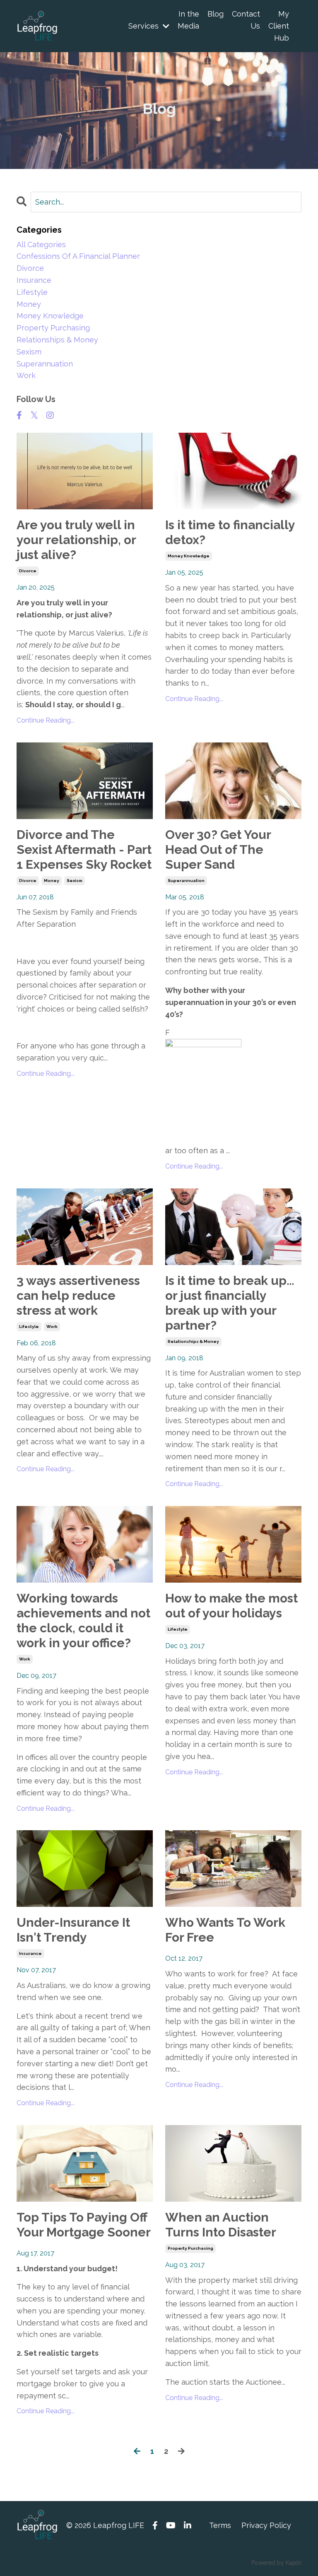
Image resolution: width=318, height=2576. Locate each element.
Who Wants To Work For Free (225, 1930)
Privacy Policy (266, 2525)
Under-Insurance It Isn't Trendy (73, 1930)
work (52, 1327)
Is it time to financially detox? (230, 532)
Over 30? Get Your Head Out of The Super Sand (218, 849)
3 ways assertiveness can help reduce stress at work (78, 1295)
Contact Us (246, 20)
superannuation (186, 881)
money (52, 881)
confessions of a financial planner (78, 256)
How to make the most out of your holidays (231, 1606)
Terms (220, 2525)
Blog (216, 14)
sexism (75, 881)
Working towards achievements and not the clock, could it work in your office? (83, 1621)
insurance (30, 1953)
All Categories (41, 245)
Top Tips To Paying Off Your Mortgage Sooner (84, 2225)
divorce (28, 571)
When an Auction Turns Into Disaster (221, 2225)
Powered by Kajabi (276, 2563)
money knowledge (189, 556)
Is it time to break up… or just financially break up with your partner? (230, 1303)
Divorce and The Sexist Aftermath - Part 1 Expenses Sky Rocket (84, 849)
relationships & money (193, 1341)
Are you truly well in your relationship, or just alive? (76, 540)
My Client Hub (279, 26)
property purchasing (190, 2248)
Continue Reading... (46, 720)
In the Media (188, 20)
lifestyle (29, 1327)
